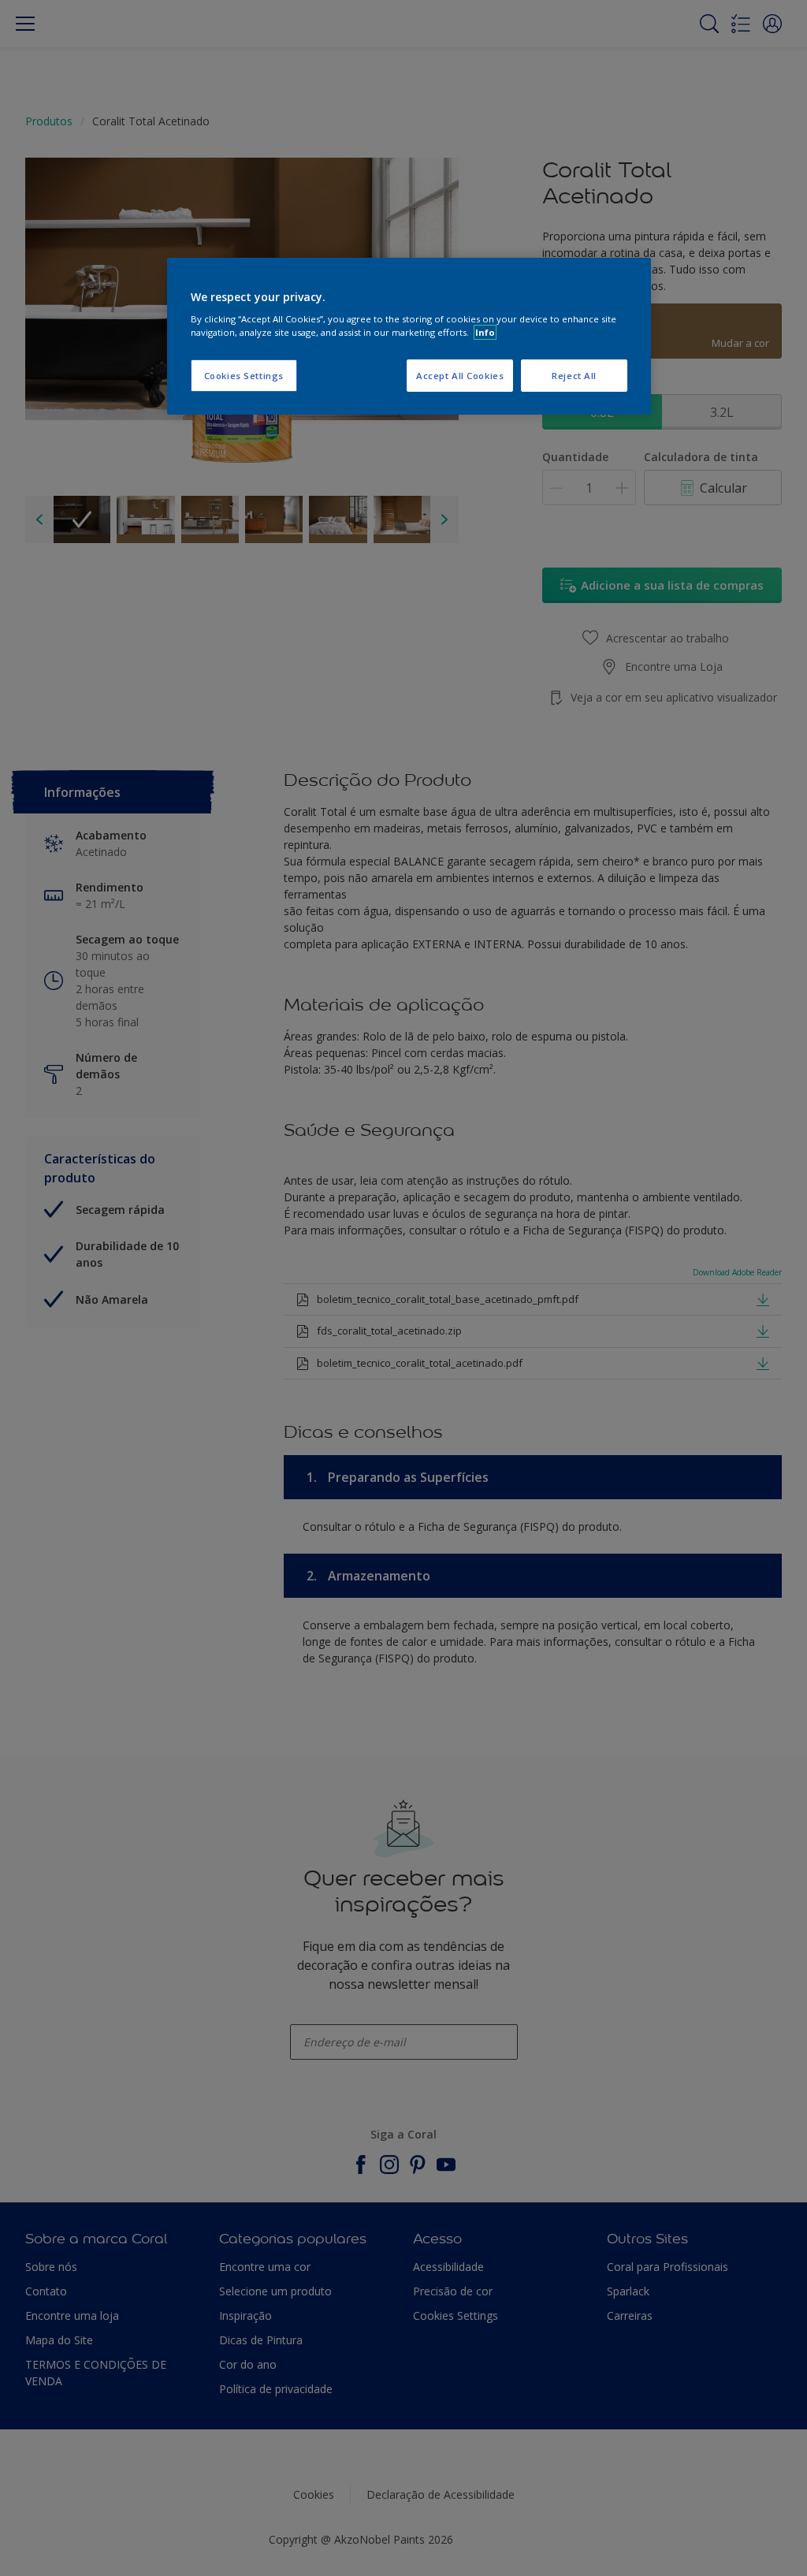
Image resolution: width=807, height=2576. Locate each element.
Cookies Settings (244, 376)
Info (485, 332)
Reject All (574, 376)
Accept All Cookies (460, 376)
